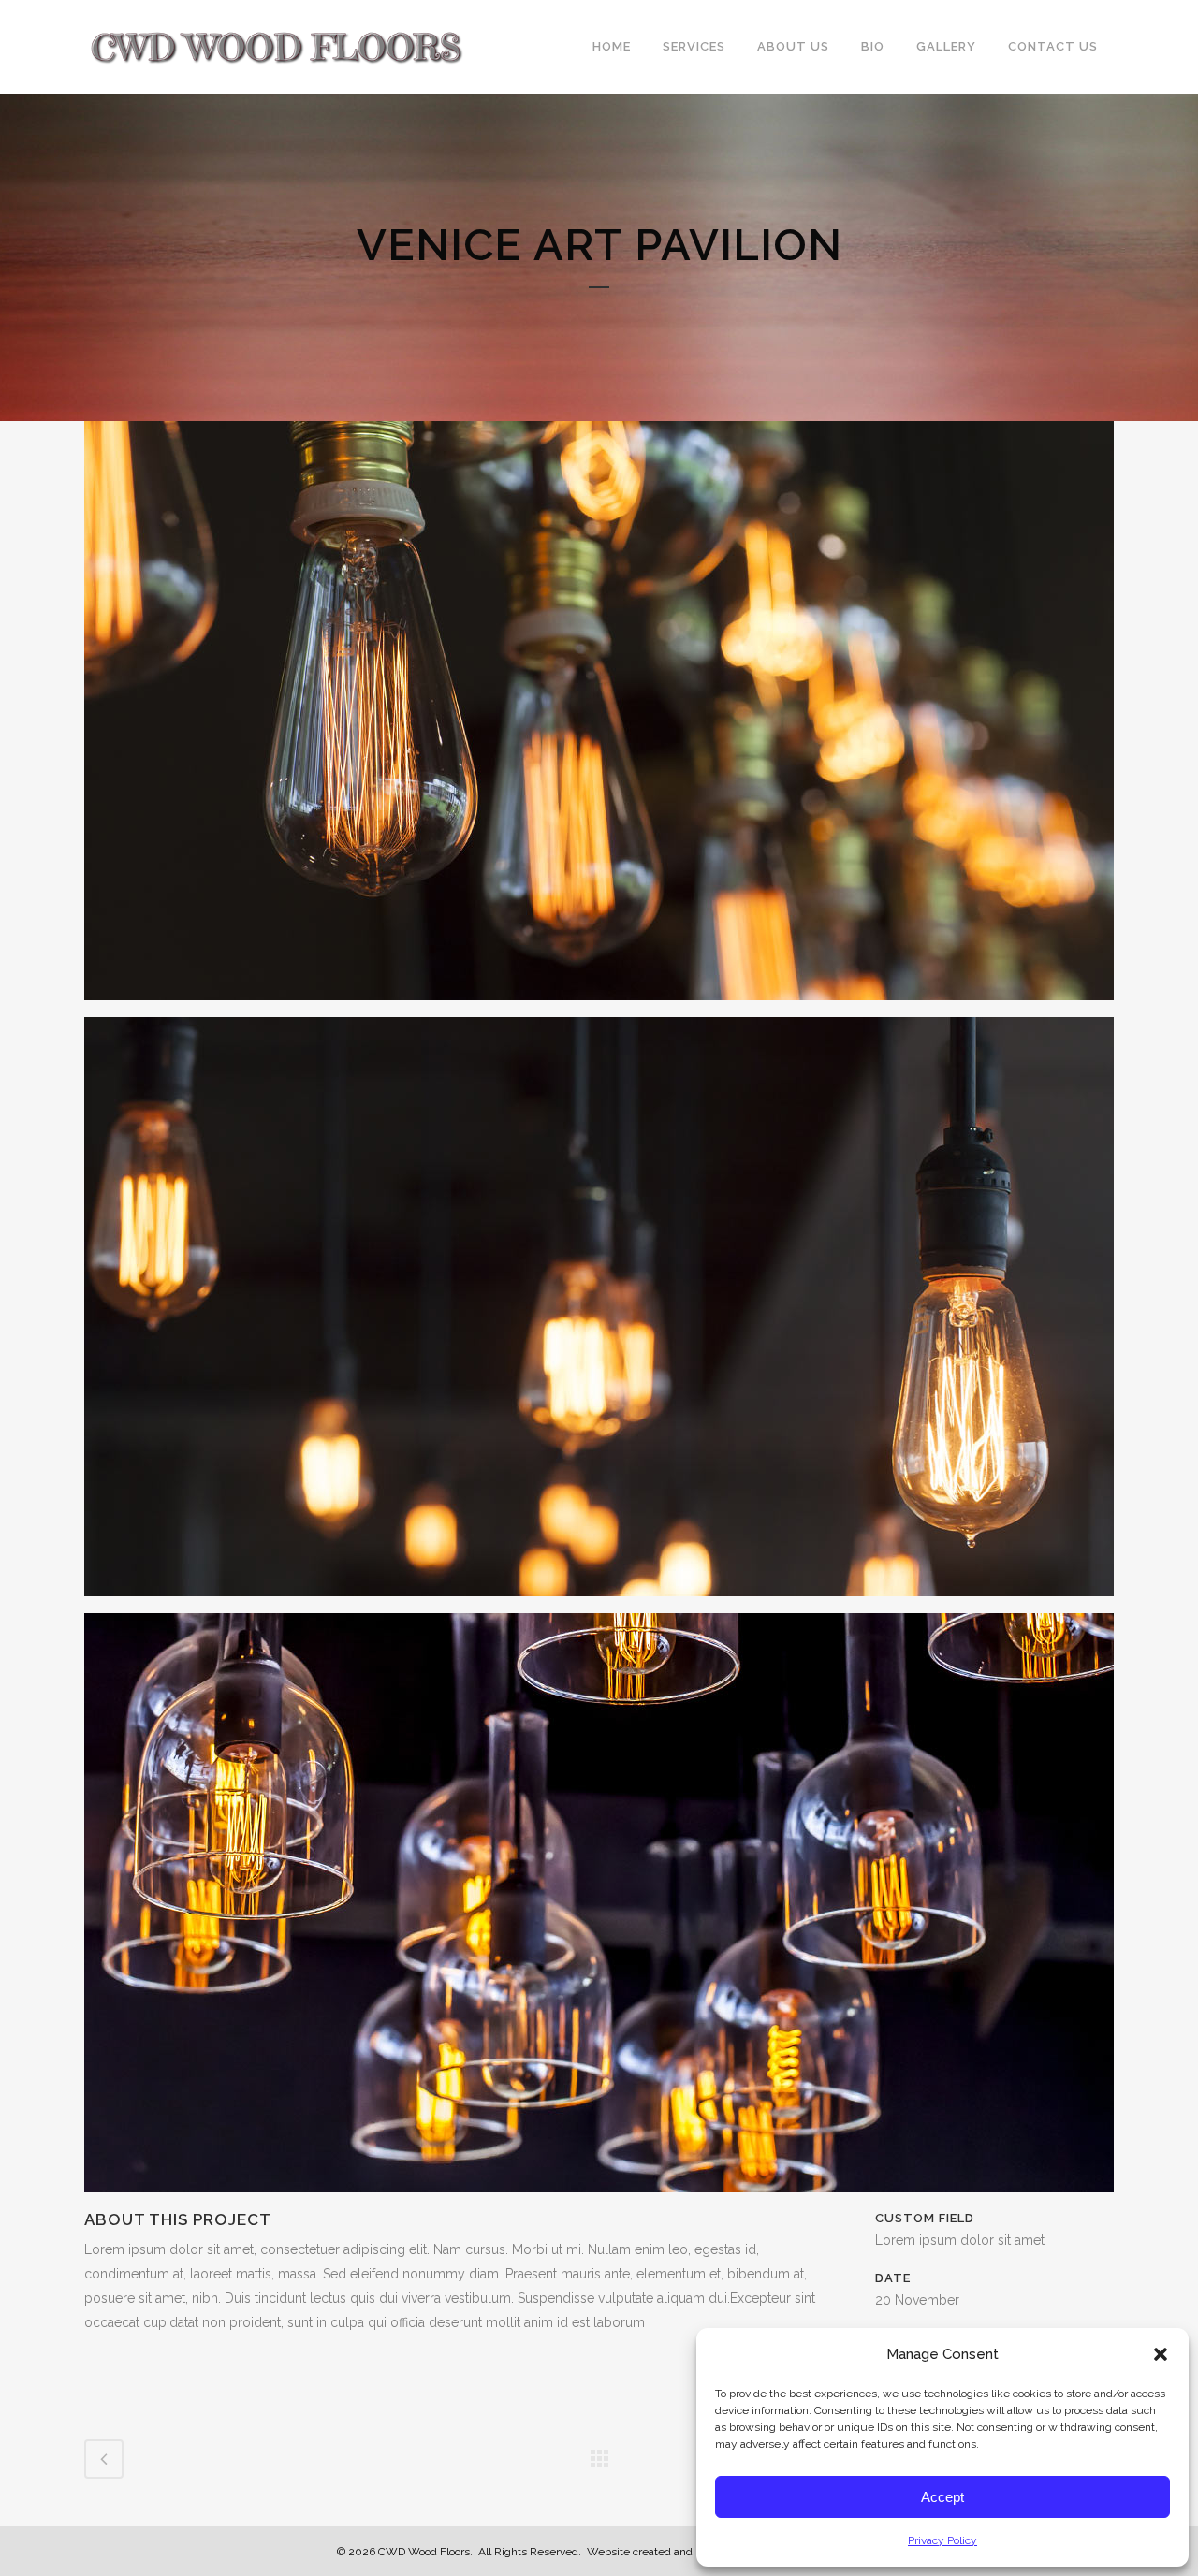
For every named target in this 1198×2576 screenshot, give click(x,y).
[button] (1161, 2354)
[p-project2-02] (599, 1314)
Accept (942, 2497)
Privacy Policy (942, 2540)
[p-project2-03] (599, 1910)
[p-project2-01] (599, 718)
